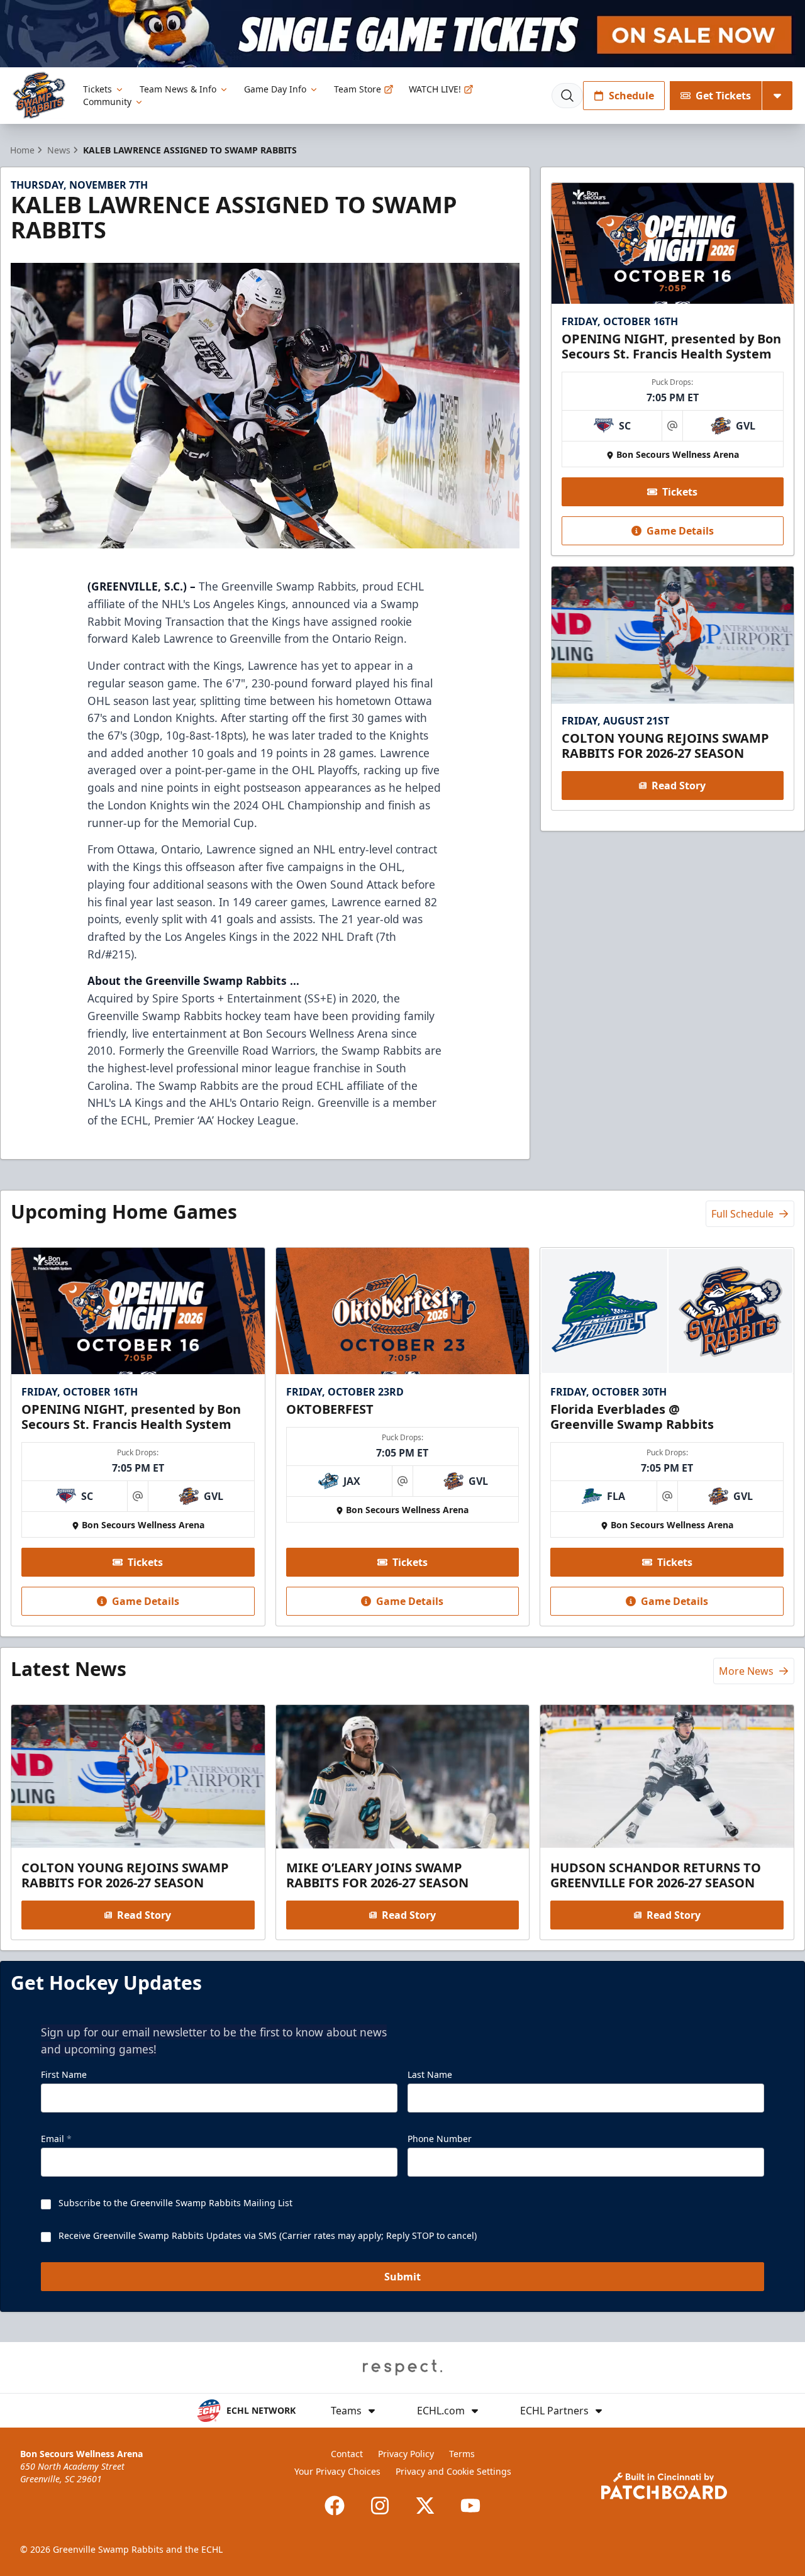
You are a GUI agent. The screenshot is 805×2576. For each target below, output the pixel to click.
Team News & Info (178, 89)
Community (107, 102)
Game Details (680, 531)
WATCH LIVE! (435, 89)
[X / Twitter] (425, 2506)
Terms (462, 2454)
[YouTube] (470, 2506)
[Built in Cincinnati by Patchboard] (664, 2486)
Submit (402, 2277)
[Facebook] (335, 2506)
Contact (347, 2454)
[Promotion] (402, 34)
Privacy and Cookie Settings (453, 2471)
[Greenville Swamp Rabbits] (39, 95)
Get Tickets (723, 96)
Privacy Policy (406, 2454)
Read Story (679, 786)
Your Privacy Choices (337, 2471)
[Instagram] (380, 2506)
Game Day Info (275, 89)
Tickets (97, 89)
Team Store (358, 89)
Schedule (631, 96)
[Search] (567, 96)
